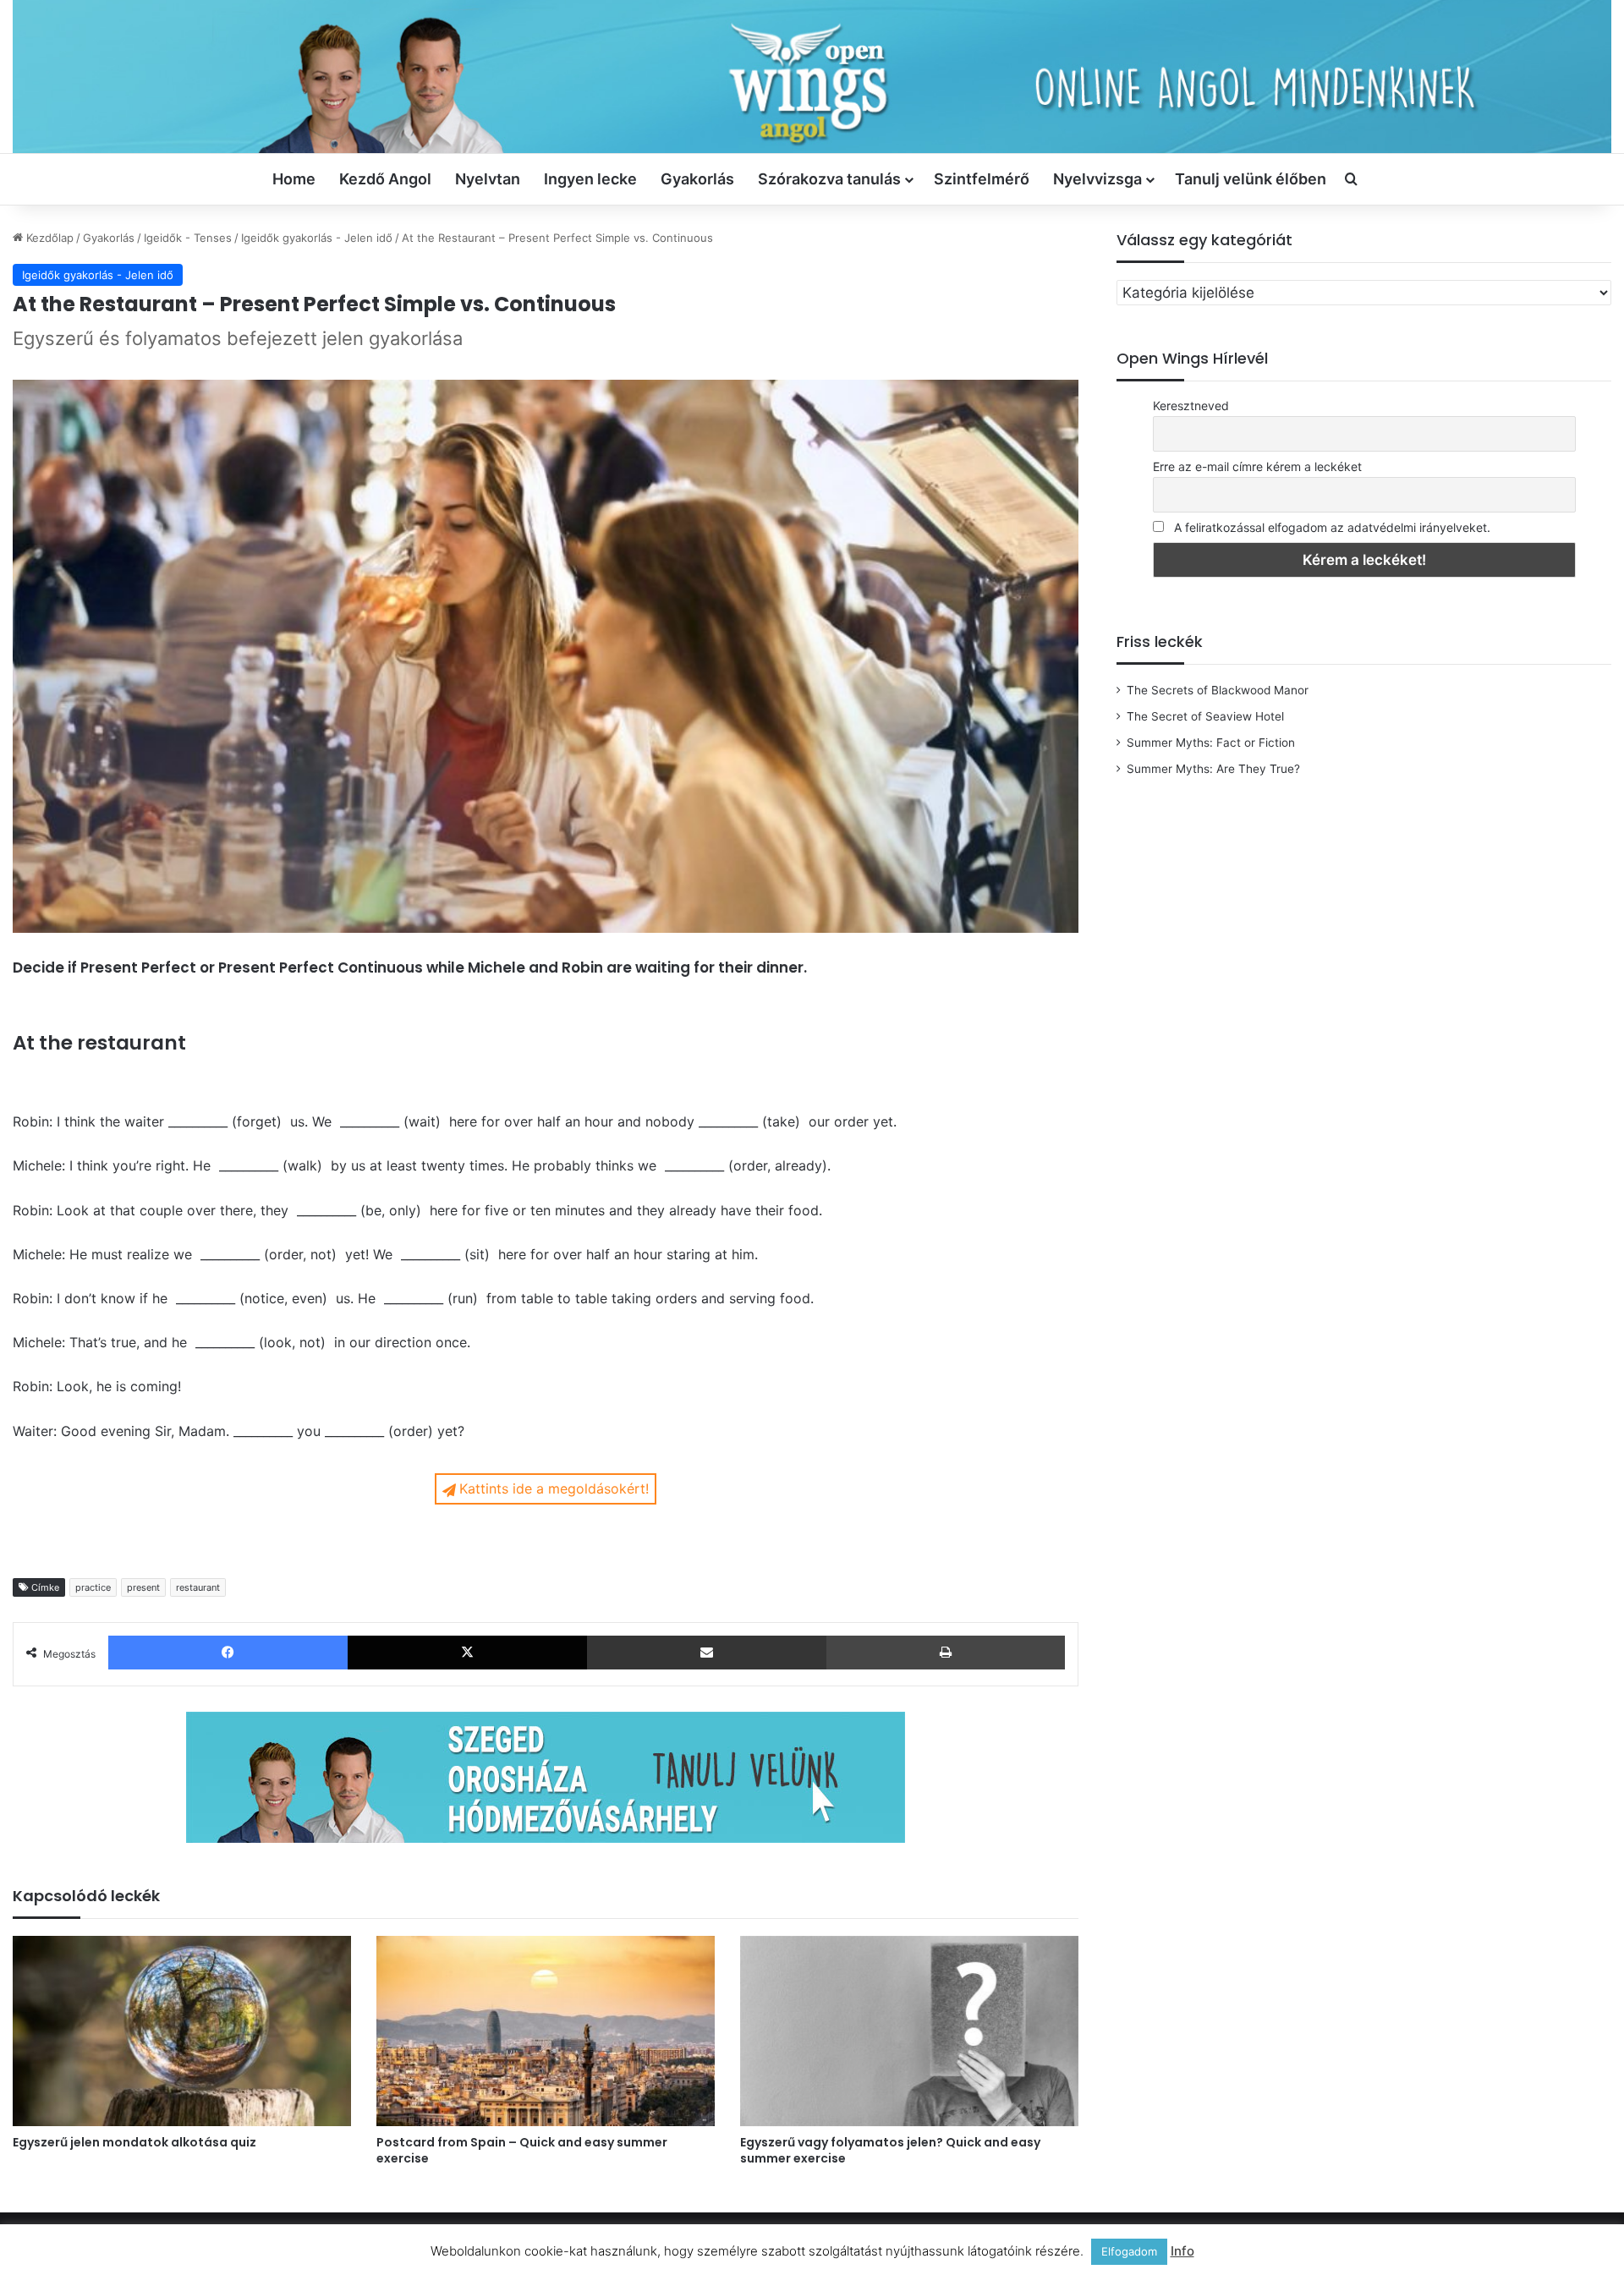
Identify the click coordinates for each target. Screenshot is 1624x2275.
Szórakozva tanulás (829, 179)
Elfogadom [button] (1129, 2251)
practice (93, 1587)
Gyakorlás (697, 179)
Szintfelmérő (982, 179)
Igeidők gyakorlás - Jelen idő (317, 238)
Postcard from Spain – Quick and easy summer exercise (522, 2150)
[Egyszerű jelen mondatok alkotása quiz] (182, 2031)
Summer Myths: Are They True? (1213, 769)
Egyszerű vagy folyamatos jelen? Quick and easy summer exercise (890, 2150)
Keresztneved (1191, 406)
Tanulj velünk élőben (1251, 179)
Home (294, 179)
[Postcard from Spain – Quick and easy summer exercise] (546, 2031)
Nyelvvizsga (1097, 179)
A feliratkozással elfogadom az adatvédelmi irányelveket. (1332, 527)
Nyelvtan (488, 179)
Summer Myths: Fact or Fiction (1211, 743)
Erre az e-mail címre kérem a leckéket (1257, 466)
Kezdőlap (48, 238)
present (143, 1587)
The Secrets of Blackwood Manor (1218, 690)
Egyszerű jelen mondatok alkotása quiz (134, 2142)
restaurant (198, 1587)
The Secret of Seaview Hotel (1205, 716)
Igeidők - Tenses (188, 238)
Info (1182, 2251)
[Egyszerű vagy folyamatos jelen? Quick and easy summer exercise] (909, 2031)
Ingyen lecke (590, 179)
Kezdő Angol (385, 179)
